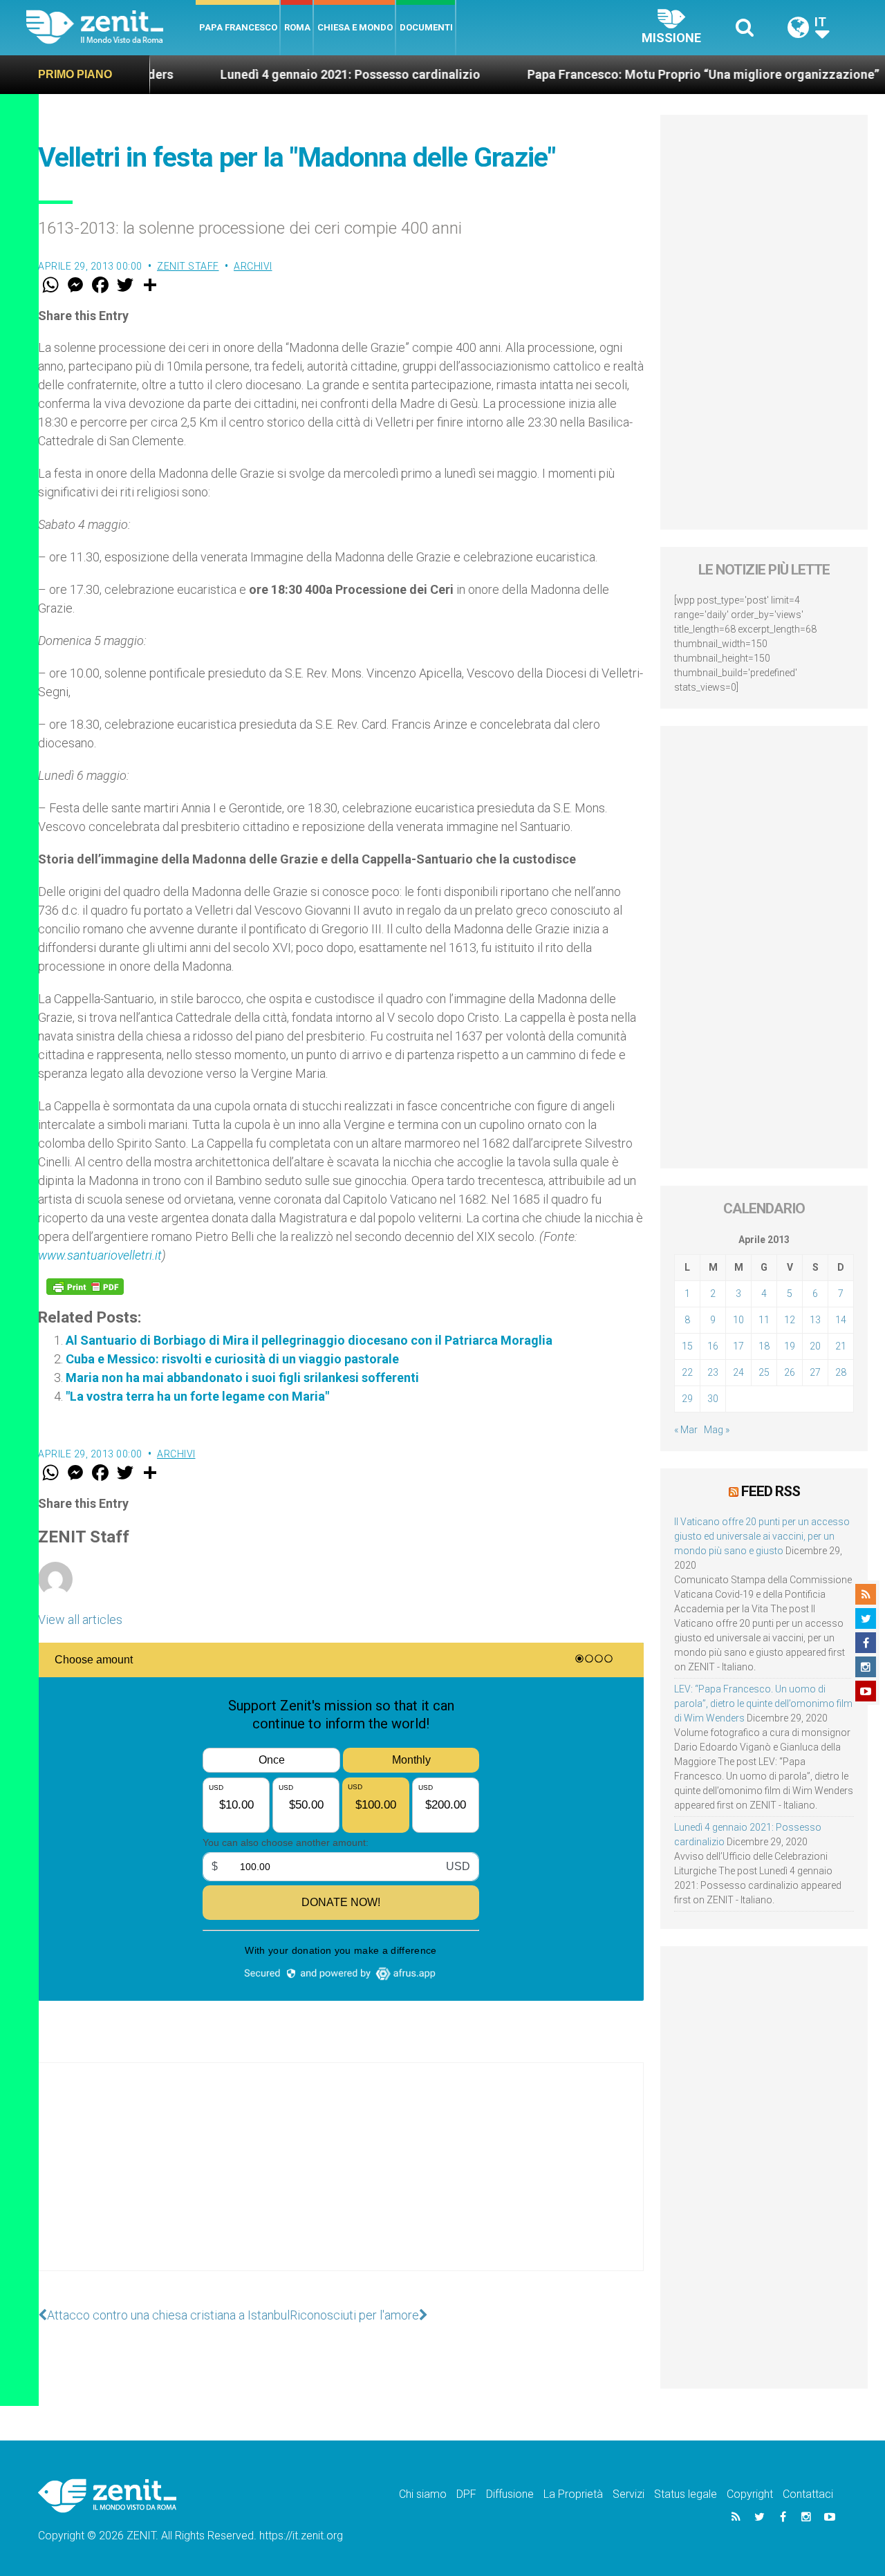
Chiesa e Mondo (355, 27)
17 (738, 1346)
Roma (297, 27)
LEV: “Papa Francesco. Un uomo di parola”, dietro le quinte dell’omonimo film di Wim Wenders (763, 1704)
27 (815, 1372)
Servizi (628, 2494)
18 (764, 1346)
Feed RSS (771, 1491)
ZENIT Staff (188, 266)
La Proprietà (573, 2494)
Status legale (686, 2494)
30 (713, 1399)
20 (815, 1346)
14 (841, 1320)
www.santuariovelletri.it (100, 1255)
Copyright (750, 2494)
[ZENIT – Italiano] (111, 27)
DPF (466, 2494)
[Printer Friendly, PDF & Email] (85, 1287)
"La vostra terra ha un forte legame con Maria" (197, 1396)
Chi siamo (423, 2494)
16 (713, 1346)
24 (738, 1372)
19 (790, 1346)
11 (764, 1320)
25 (764, 1372)
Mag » (717, 1430)
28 (841, 1372)
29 (687, 1399)
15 (687, 1346)
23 (713, 1372)
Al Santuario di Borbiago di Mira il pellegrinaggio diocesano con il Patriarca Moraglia (309, 1340)
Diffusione (510, 2494)
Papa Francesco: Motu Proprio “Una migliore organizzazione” (643, 74)
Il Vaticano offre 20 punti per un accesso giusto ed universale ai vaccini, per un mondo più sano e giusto (762, 1536)
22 (687, 1372)
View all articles (80, 1620)
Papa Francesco (238, 27)
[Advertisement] (341, 2181)
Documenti (426, 27)
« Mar (686, 1430)
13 (815, 1320)
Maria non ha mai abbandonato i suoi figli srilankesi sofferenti (242, 1378)
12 (790, 1320)
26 (790, 1372)
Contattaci (808, 2494)
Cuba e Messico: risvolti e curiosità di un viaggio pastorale (232, 1359)
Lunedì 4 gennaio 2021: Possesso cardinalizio (290, 74)
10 (738, 1320)
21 (841, 1346)
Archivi (253, 266)
